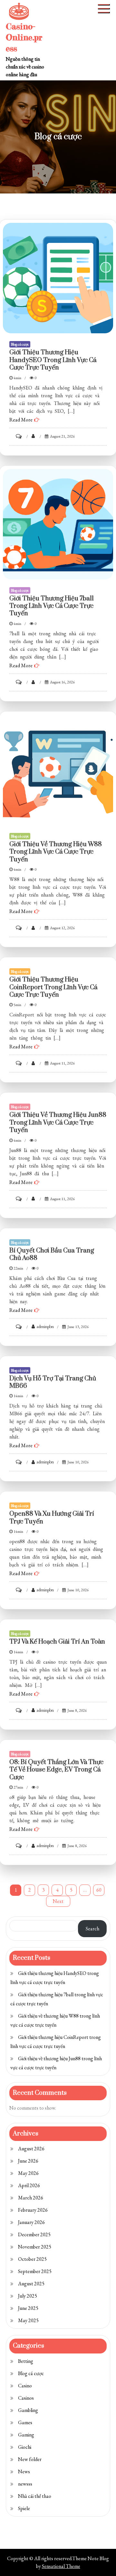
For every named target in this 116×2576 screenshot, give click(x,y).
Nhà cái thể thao (35, 2496)
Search (92, 1929)
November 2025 (35, 2247)
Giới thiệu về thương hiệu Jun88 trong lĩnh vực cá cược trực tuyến (58, 1123)
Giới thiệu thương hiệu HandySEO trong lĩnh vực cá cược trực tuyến (53, 360)
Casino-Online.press (24, 37)
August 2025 (31, 2284)
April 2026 (29, 2185)
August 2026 (31, 2149)
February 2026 (33, 2210)
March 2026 (31, 2198)
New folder (30, 2459)
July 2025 (28, 2296)
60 (99, 1890)
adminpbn (45, 1326)
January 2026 (31, 2222)
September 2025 (35, 2271)
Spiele (24, 2508)
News (24, 2472)
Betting (26, 2361)
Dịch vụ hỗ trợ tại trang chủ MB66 (53, 1382)
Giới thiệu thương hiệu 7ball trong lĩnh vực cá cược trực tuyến (52, 606)
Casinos (26, 2398)
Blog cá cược (20, 344)
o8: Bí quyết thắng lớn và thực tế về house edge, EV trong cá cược (56, 1770)
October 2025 (32, 2259)
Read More (21, 420)
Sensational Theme (61, 2566)
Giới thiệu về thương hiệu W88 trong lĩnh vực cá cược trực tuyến (56, 852)
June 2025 (28, 2308)
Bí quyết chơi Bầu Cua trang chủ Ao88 (52, 1254)
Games (25, 2422)
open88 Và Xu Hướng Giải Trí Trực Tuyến (52, 1518)
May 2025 (28, 2320)
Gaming (26, 2435)
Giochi (25, 2447)
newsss (25, 2484)
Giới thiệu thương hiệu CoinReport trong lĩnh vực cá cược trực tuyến (53, 987)
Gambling (28, 2410)
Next (58, 1901)
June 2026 (28, 2161)
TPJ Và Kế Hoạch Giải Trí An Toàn (57, 1642)
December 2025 (34, 2234)
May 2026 (28, 2173)
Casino (25, 2386)
